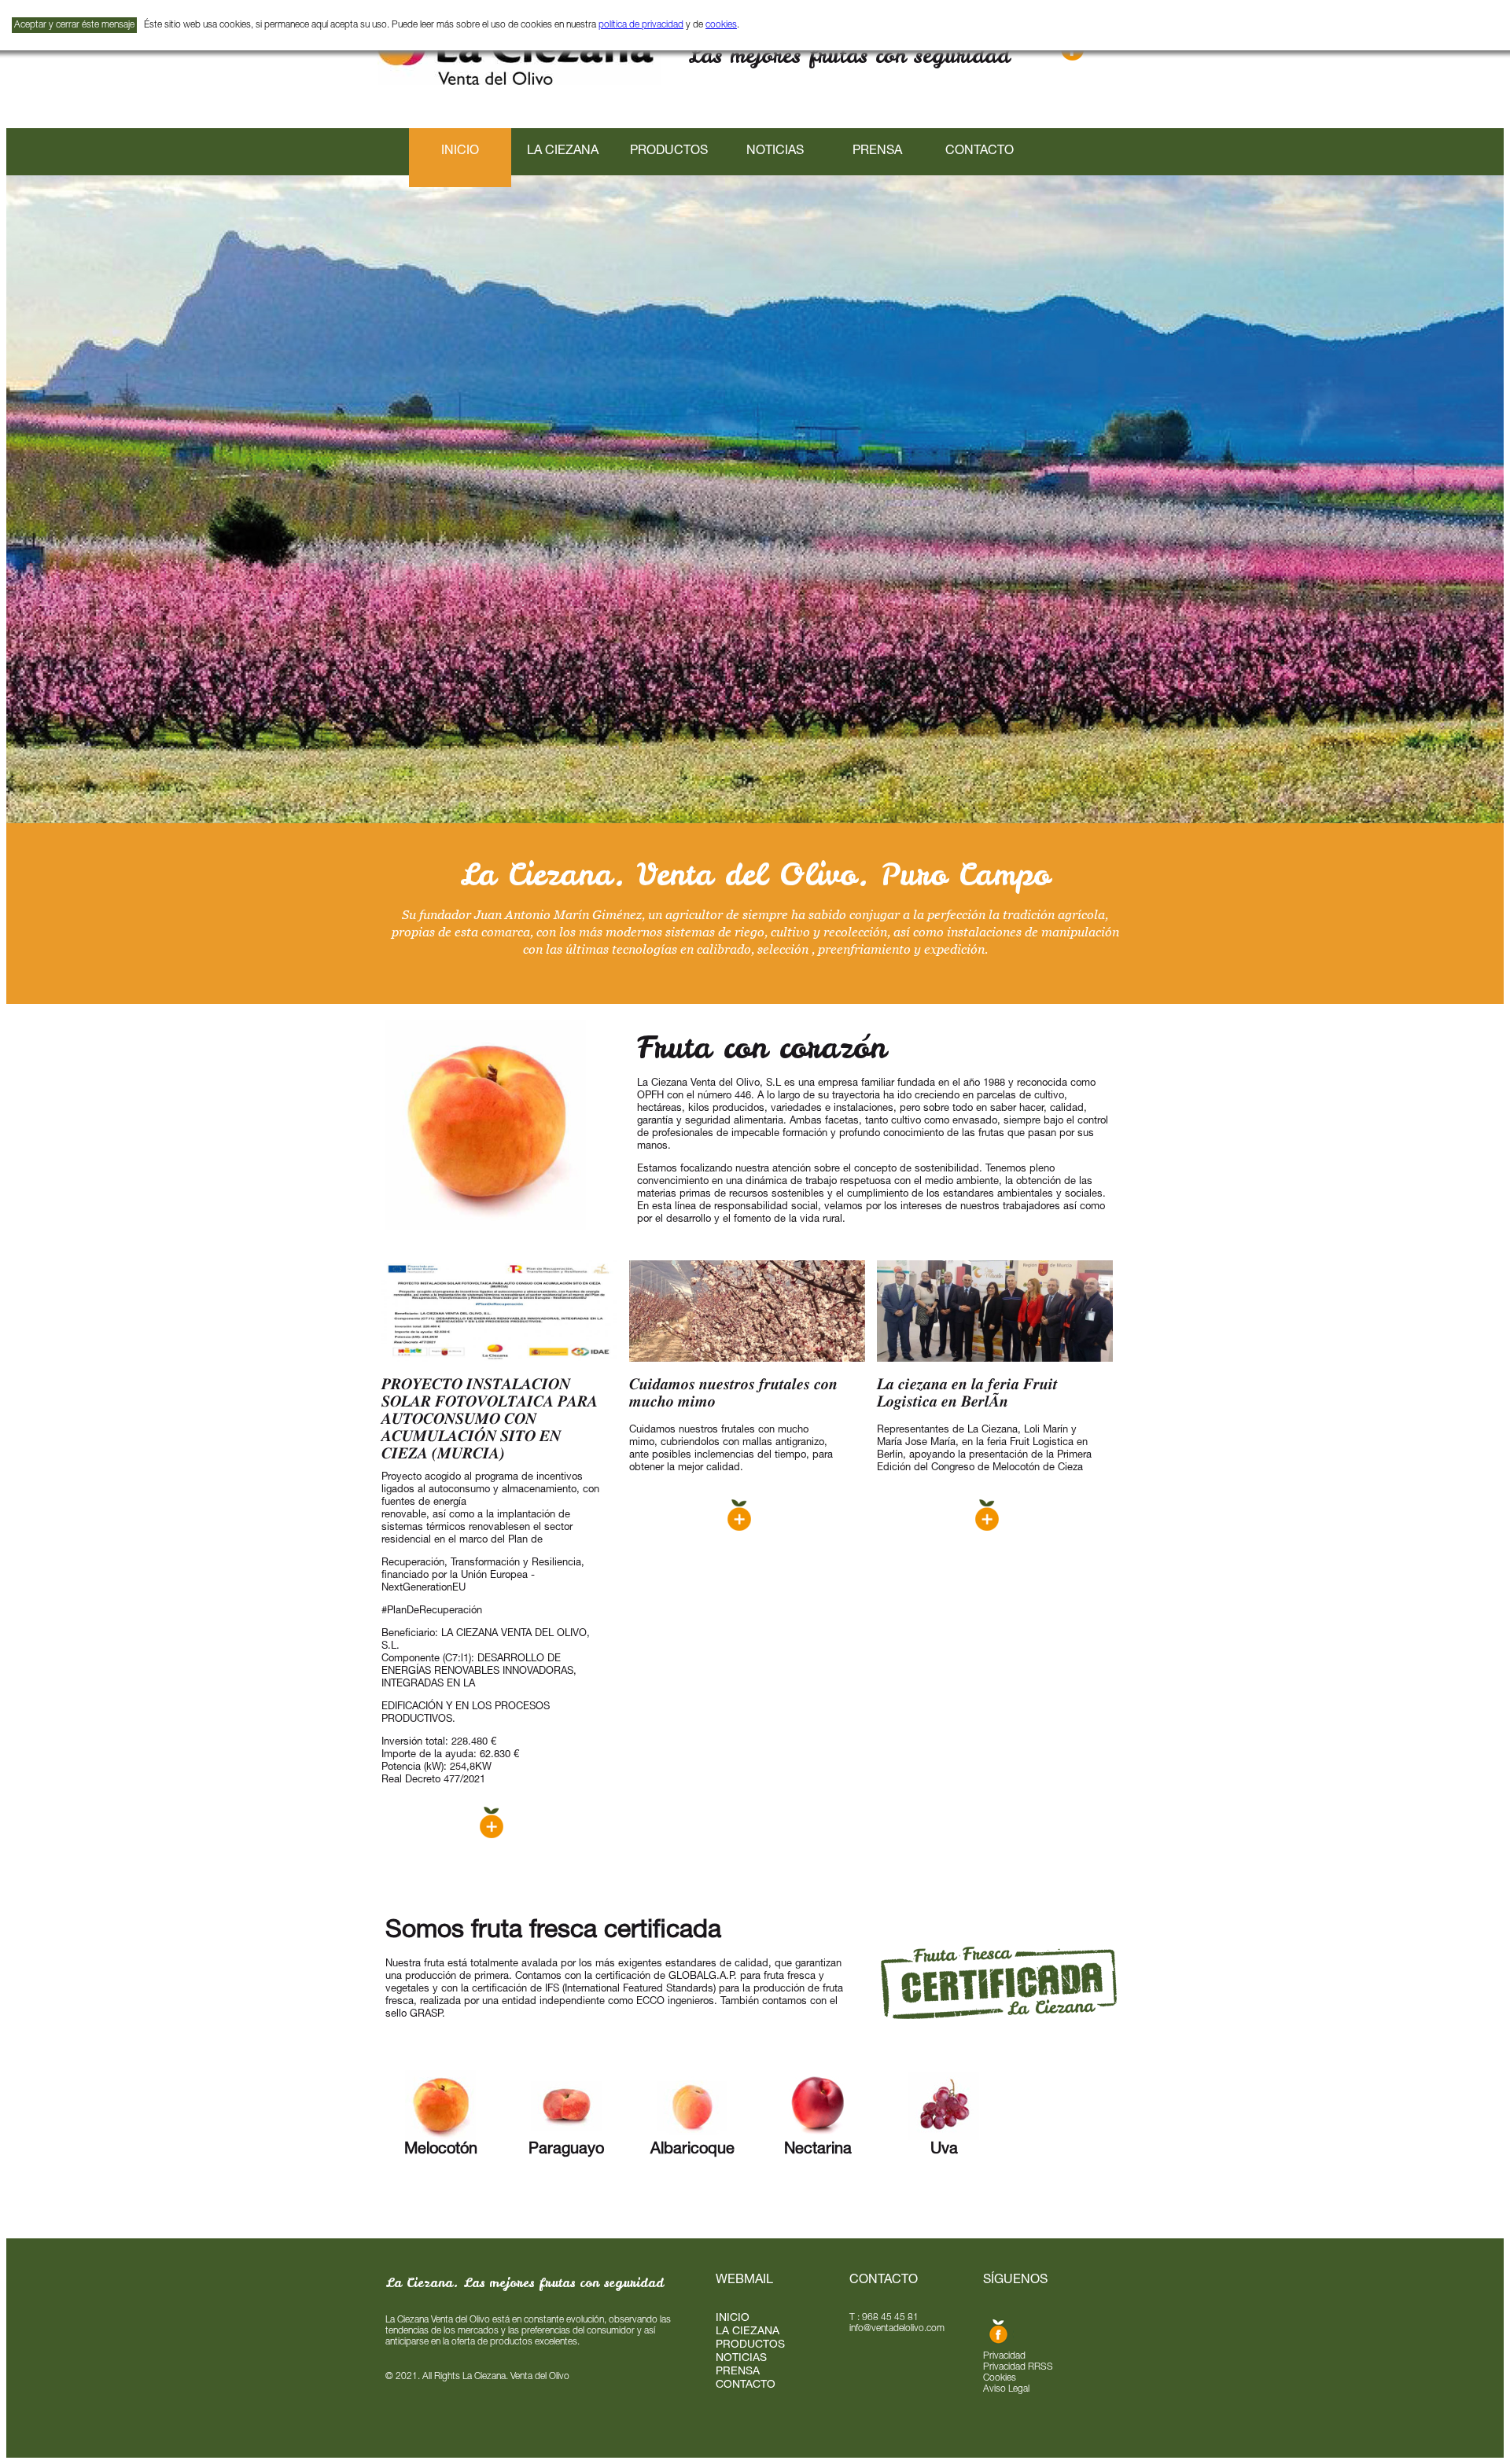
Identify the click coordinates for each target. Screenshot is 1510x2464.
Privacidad (1004, 2356)
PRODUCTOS (669, 152)
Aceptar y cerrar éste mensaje (74, 25)
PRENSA (877, 152)
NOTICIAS (775, 152)
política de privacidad (641, 25)
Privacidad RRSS (1018, 2367)
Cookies (1000, 2378)
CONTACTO (980, 152)
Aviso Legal (1006, 2389)
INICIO (733, 2319)
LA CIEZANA (563, 152)
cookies (721, 25)
